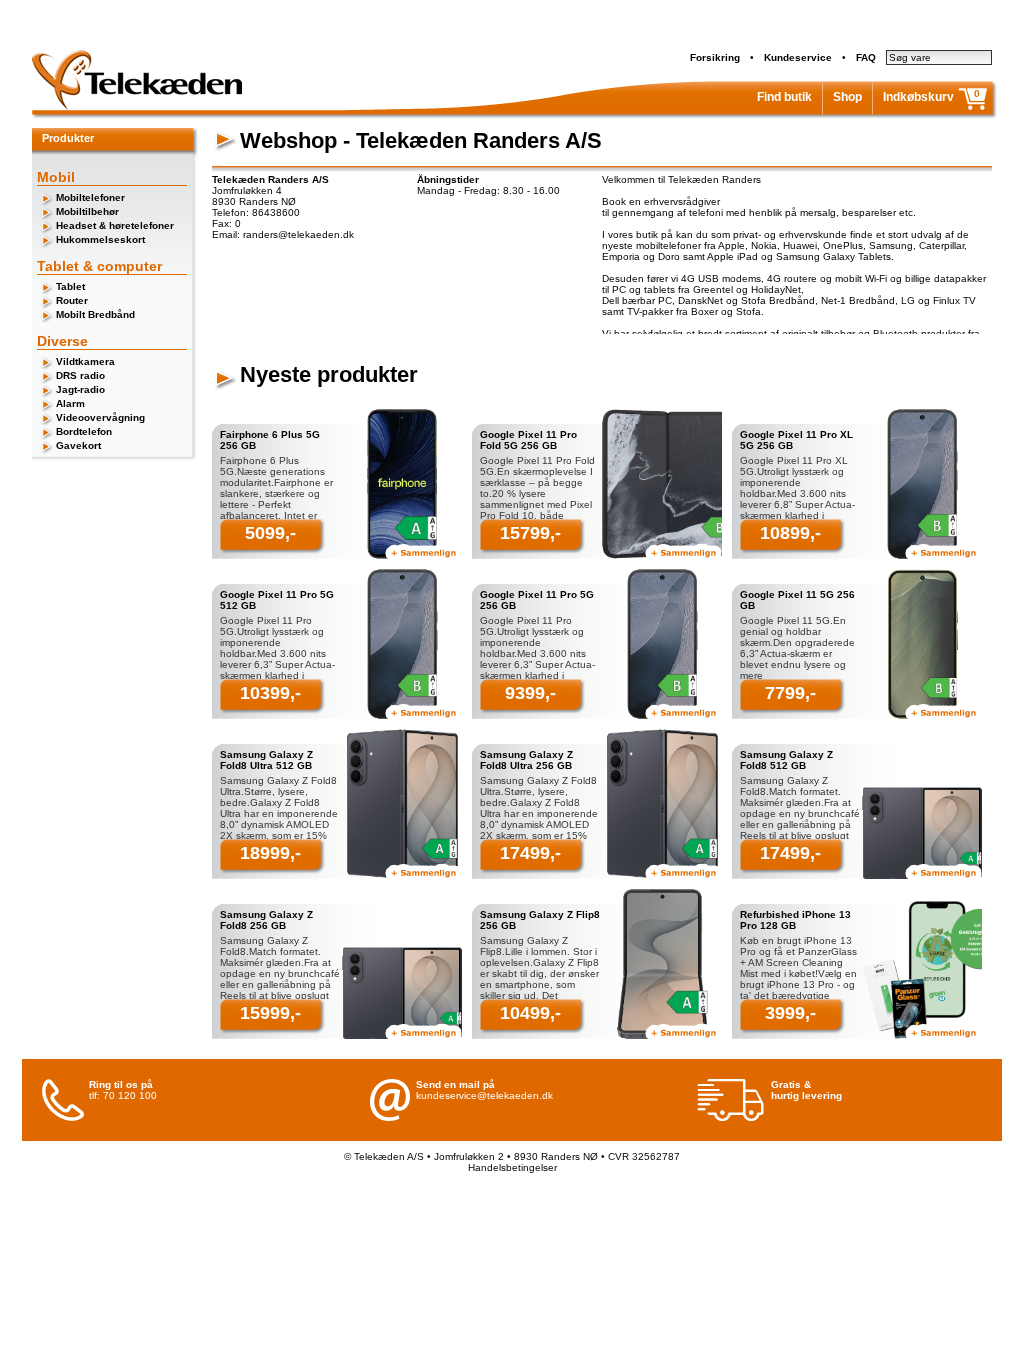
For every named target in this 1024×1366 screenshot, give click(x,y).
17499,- (530, 853)
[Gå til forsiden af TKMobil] (137, 106)
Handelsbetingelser (512, 1167)
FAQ (866, 57)
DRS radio (80, 375)
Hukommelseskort (100, 239)
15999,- (270, 1013)
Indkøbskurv (918, 97)
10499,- (530, 1013)
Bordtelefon (84, 431)
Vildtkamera (85, 361)
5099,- (270, 533)
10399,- (270, 693)
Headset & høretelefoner (115, 225)
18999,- (270, 853)
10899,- (790, 533)
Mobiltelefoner (90, 197)
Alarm (70, 403)
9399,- (530, 693)
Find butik (784, 97)
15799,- (530, 533)
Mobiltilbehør (87, 211)
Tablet (70, 286)
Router (72, 300)
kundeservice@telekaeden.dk (484, 1095)
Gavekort (78, 445)
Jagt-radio (80, 389)
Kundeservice (798, 57)
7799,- (790, 693)
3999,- (790, 1013)
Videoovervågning (100, 417)
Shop (847, 97)
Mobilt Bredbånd (95, 314)
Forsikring (715, 57)
